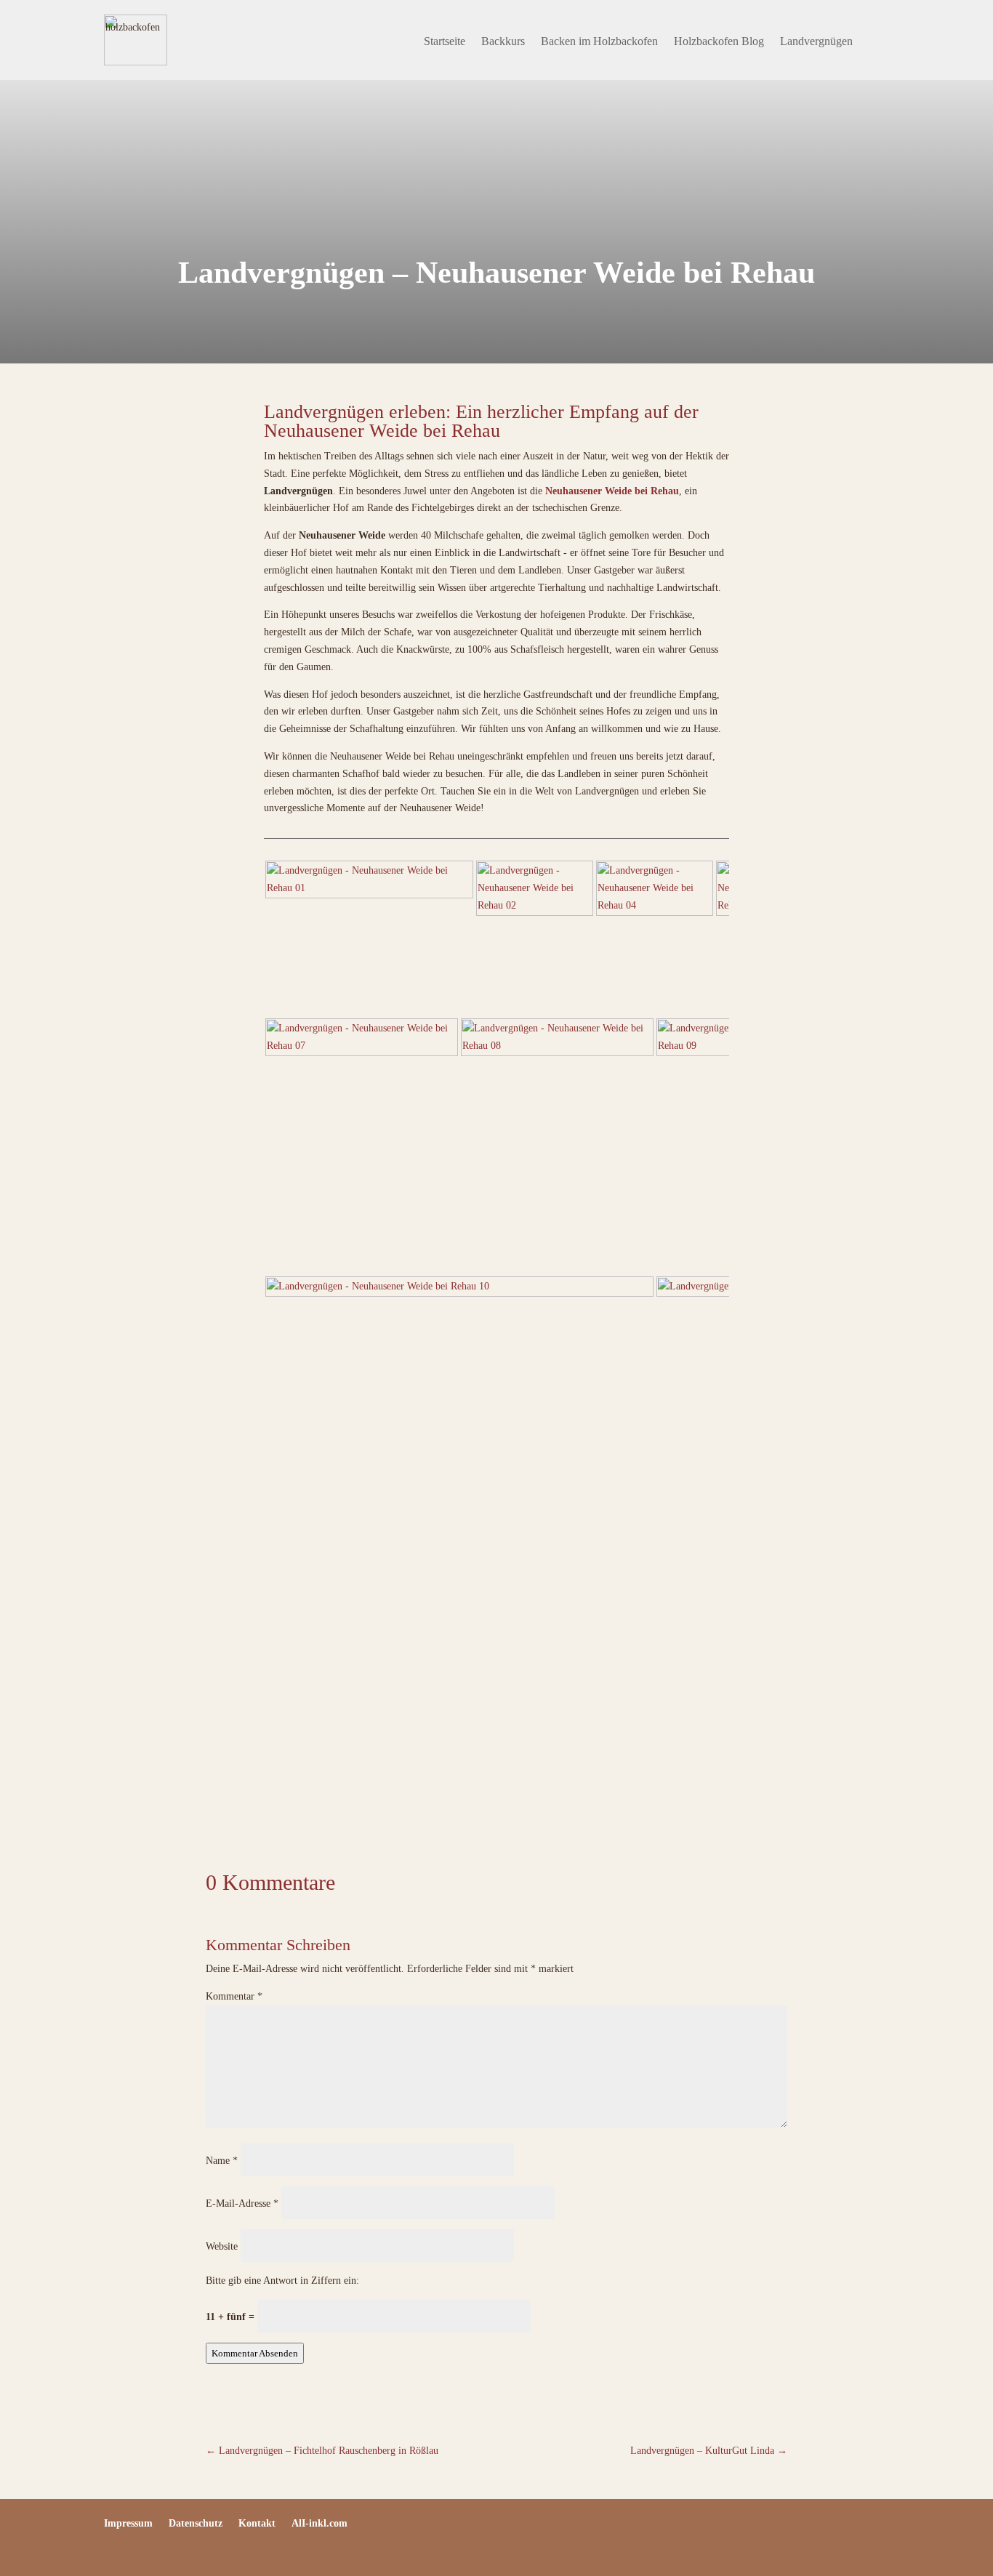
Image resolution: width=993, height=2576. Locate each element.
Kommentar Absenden (255, 2353)
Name (222, 2161)
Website (222, 2246)
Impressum (128, 2524)
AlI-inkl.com (319, 2524)
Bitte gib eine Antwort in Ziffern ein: (282, 2281)
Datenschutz (196, 2524)
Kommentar (234, 1996)
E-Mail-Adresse (242, 2203)
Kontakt (257, 2524)
